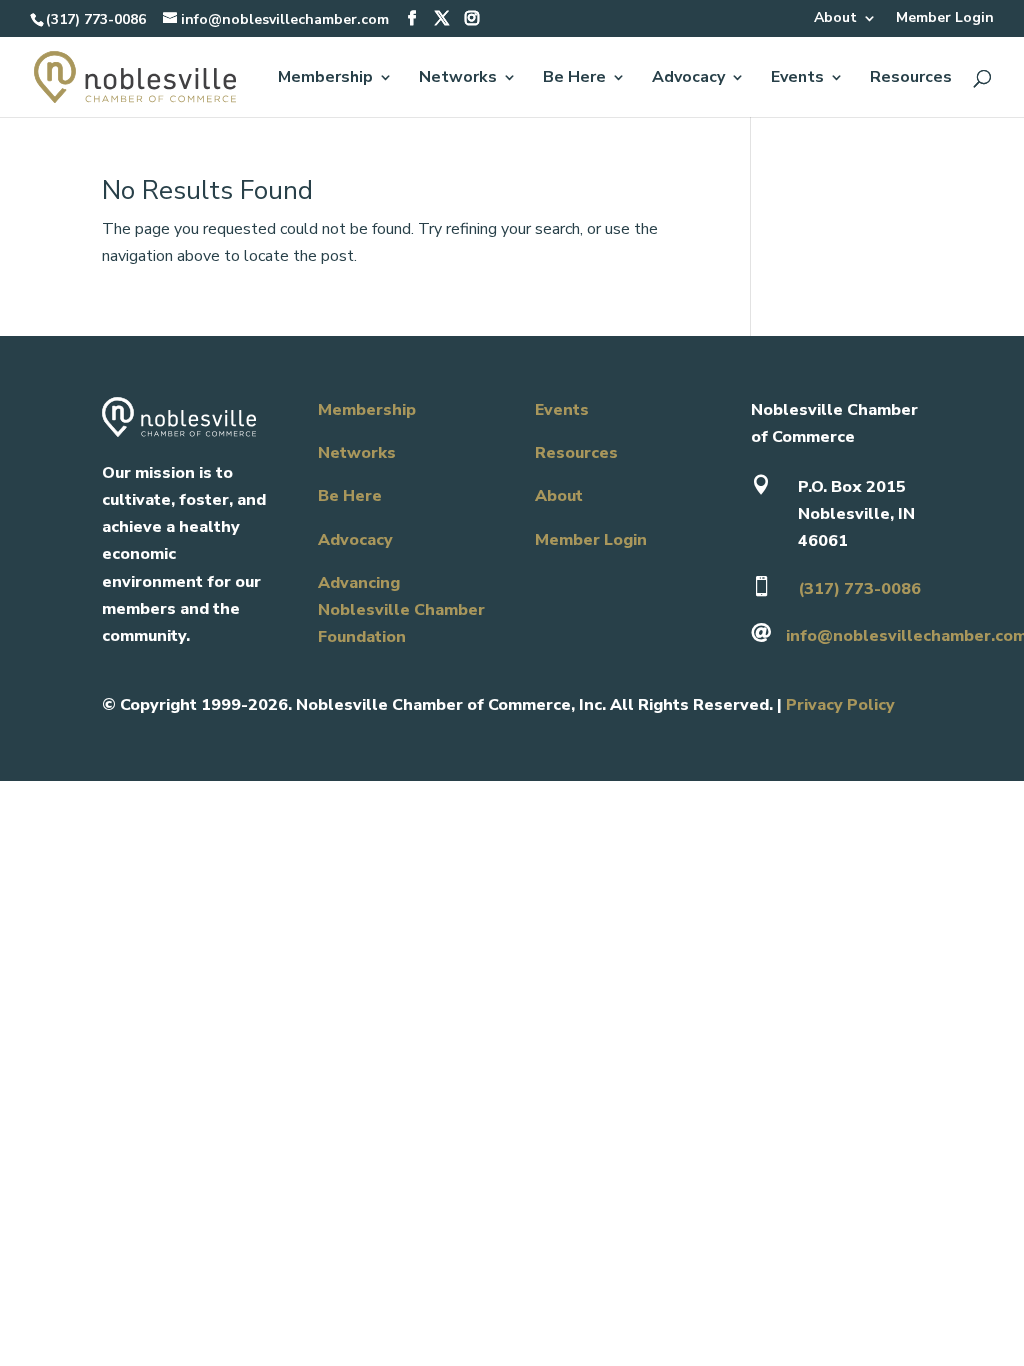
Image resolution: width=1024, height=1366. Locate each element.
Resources (911, 79)
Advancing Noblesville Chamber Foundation (401, 610)
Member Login (945, 19)
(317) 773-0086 (96, 19)
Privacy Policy (840, 705)
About (835, 19)
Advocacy (688, 79)
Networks (458, 79)
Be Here (574, 79)
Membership (325, 79)
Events (797, 79)
